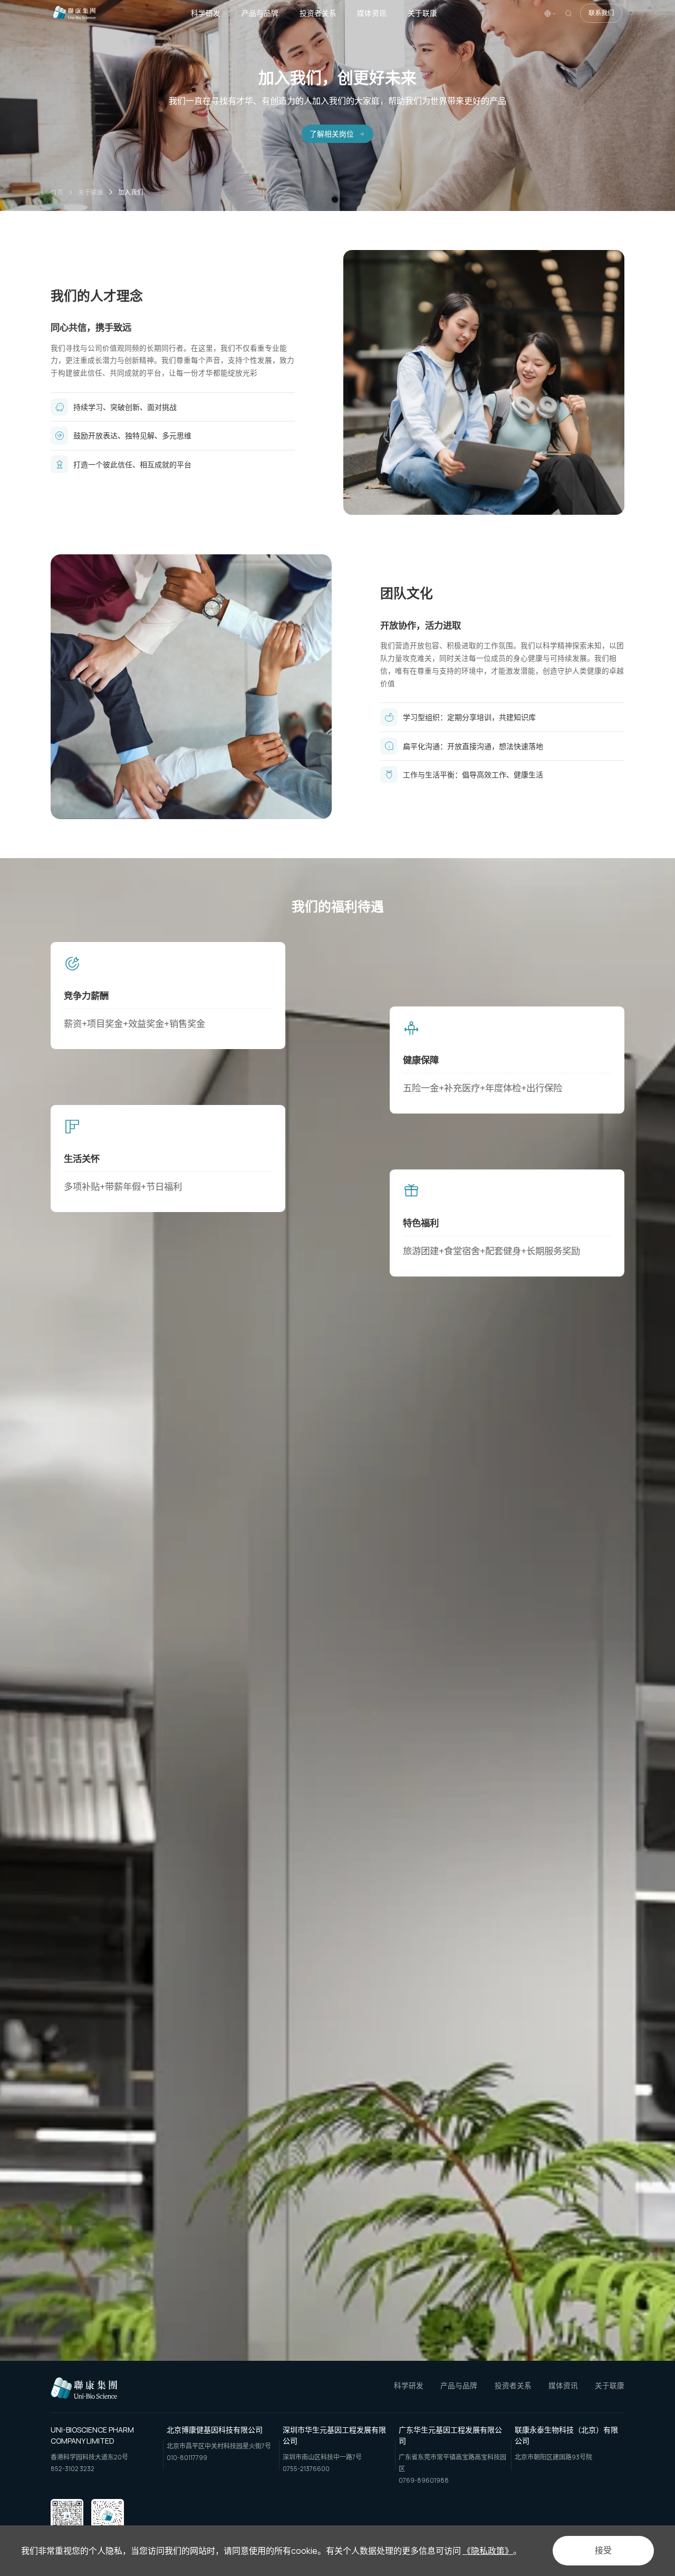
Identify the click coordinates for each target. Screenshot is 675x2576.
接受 (603, 2550)
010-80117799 (187, 2458)
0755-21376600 (306, 2469)
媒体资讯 (372, 13)
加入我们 (131, 192)
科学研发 (206, 13)
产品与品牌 (260, 13)
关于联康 (422, 13)
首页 (57, 192)
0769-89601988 (424, 2481)
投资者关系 (318, 13)
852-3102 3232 (73, 2469)
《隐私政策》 (488, 2551)
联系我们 (601, 13)
